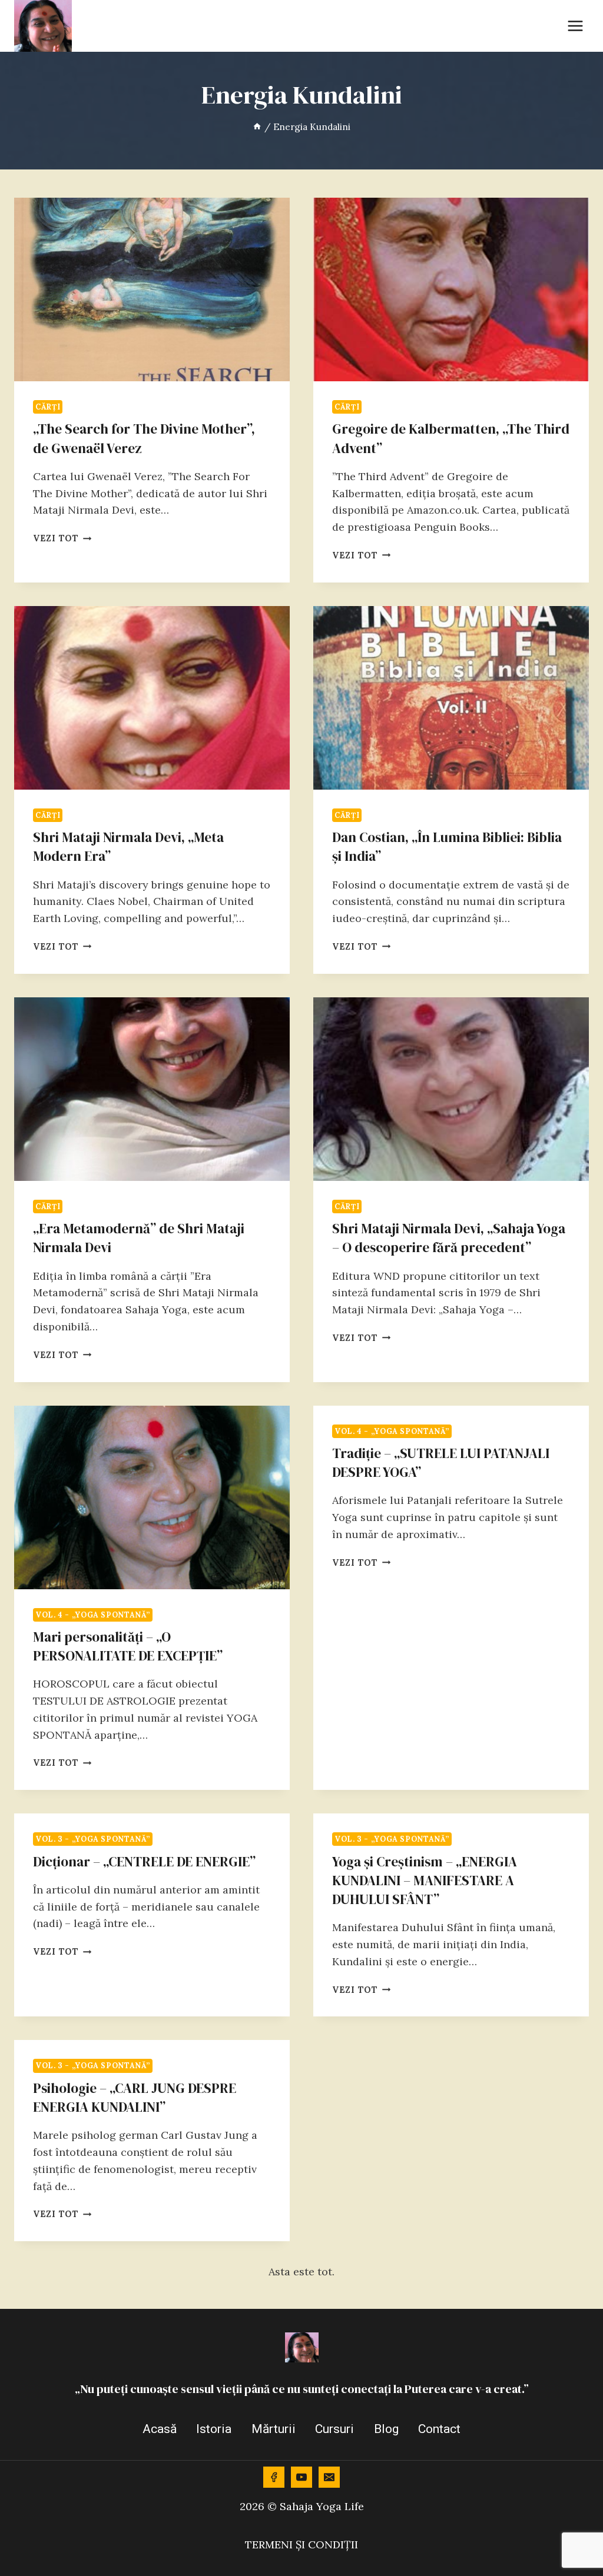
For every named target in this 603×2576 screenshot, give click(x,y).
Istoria (214, 2429)
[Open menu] (575, 26)
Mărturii (274, 2429)
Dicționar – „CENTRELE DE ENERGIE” (144, 1862)
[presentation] (152, 289)
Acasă (160, 2429)
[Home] (257, 127)
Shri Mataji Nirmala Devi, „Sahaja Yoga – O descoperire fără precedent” (449, 1238)
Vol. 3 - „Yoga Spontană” (93, 1839)
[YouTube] (301, 2477)
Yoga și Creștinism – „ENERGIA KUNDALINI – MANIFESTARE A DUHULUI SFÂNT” (425, 1881)
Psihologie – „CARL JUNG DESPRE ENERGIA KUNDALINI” (135, 2098)
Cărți (48, 407)
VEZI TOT (62, 538)
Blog (386, 2429)
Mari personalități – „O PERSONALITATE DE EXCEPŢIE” (128, 1646)
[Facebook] (274, 2477)
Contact (439, 2429)
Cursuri (334, 2429)
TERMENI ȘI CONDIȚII (301, 2545)
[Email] (329, 2477)
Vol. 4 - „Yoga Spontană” (93, 1615)
